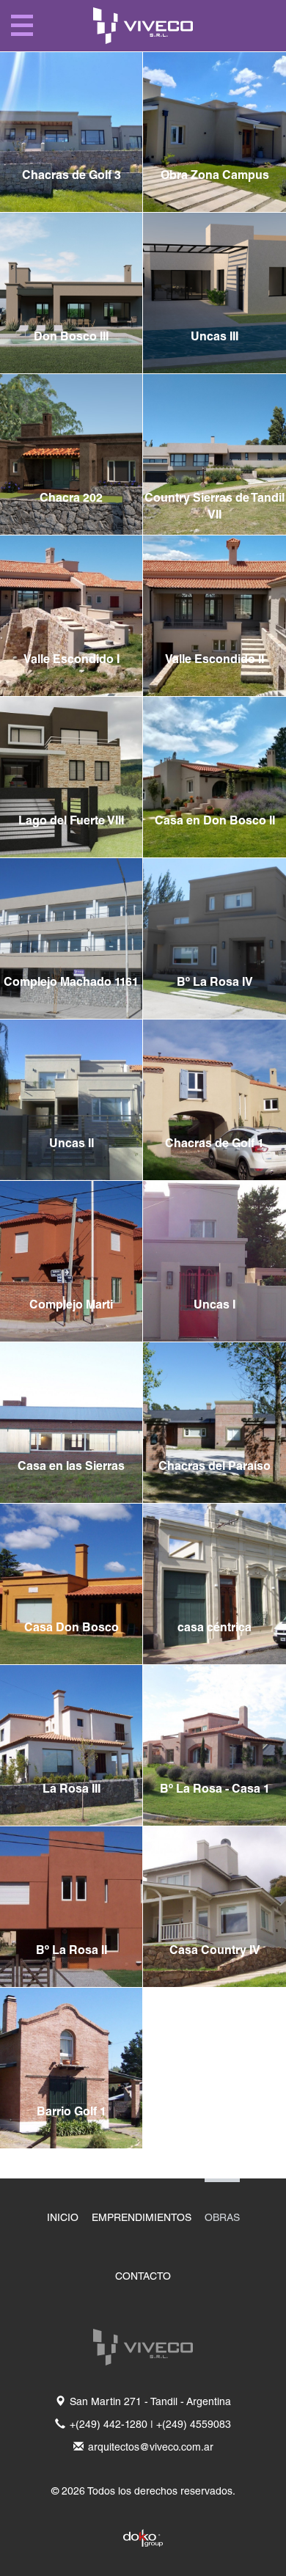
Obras (222, 2219)
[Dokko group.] (143, 2539)
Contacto (143, 2277)
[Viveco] (143, 26)
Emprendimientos (142, 2219)
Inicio (63, 2219)
